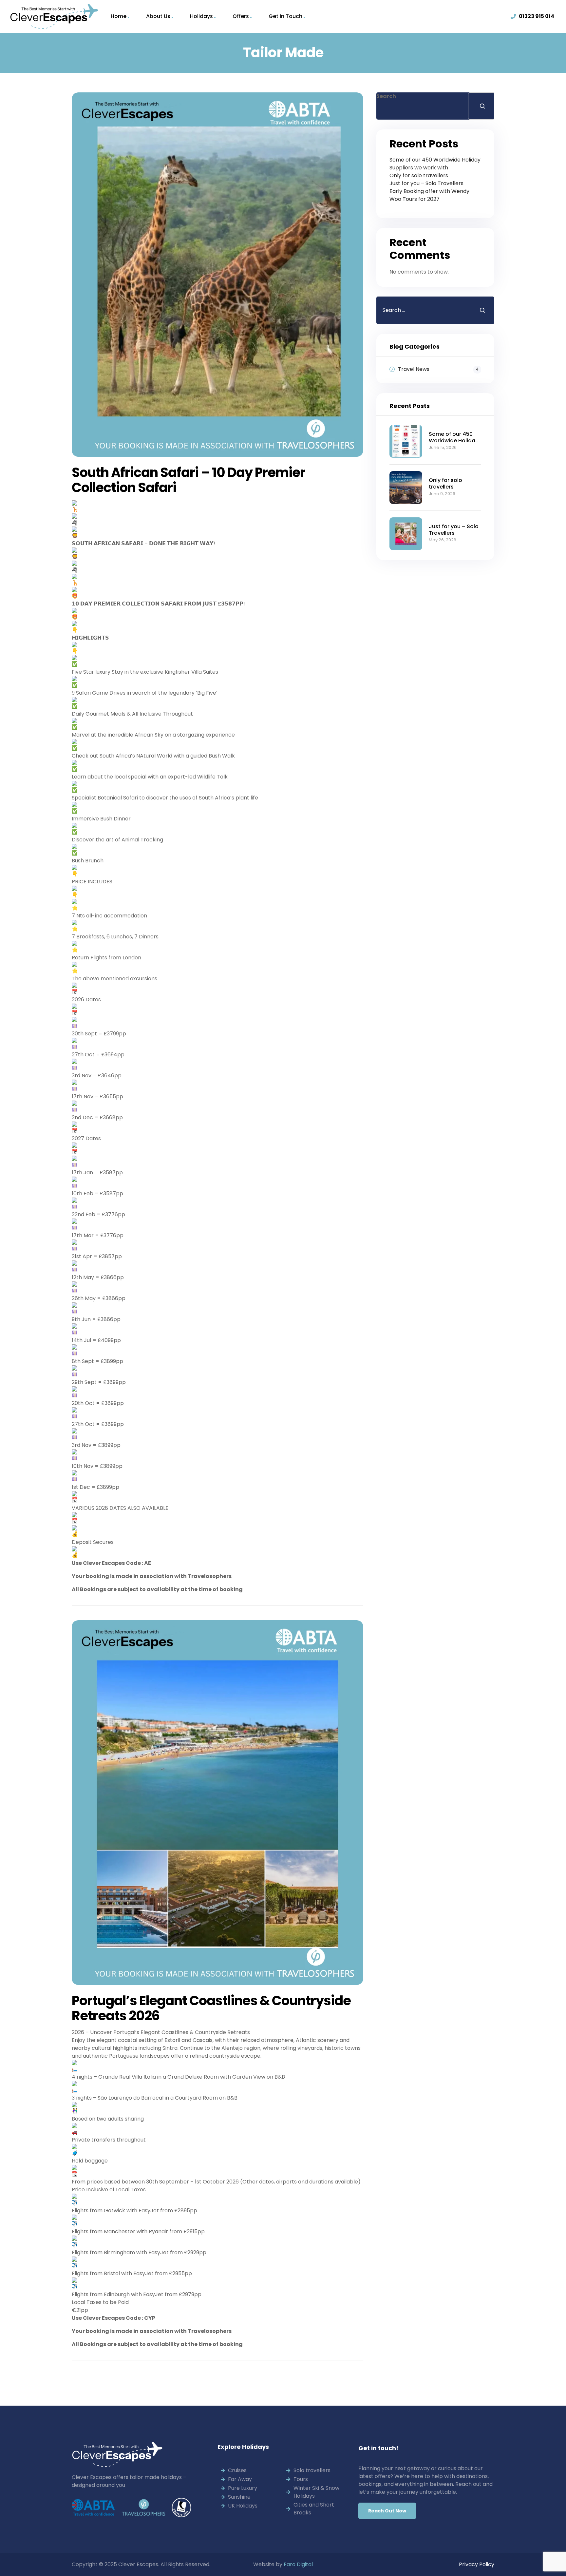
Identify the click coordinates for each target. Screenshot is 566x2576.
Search (386, 96)
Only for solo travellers (419, 175)
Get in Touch (285, 16)
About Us (158, 16)
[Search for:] (423, 310)
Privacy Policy (477, 2564)
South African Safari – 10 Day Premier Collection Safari (189, 480)
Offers (241, 16)
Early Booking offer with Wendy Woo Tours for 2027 (429, 195)
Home (119, 16)
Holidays (201, 16)
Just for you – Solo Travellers (426, 183)
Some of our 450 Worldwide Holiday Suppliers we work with (435, 164)
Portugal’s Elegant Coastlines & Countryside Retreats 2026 (211, 2008)
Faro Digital (298, 2564)
